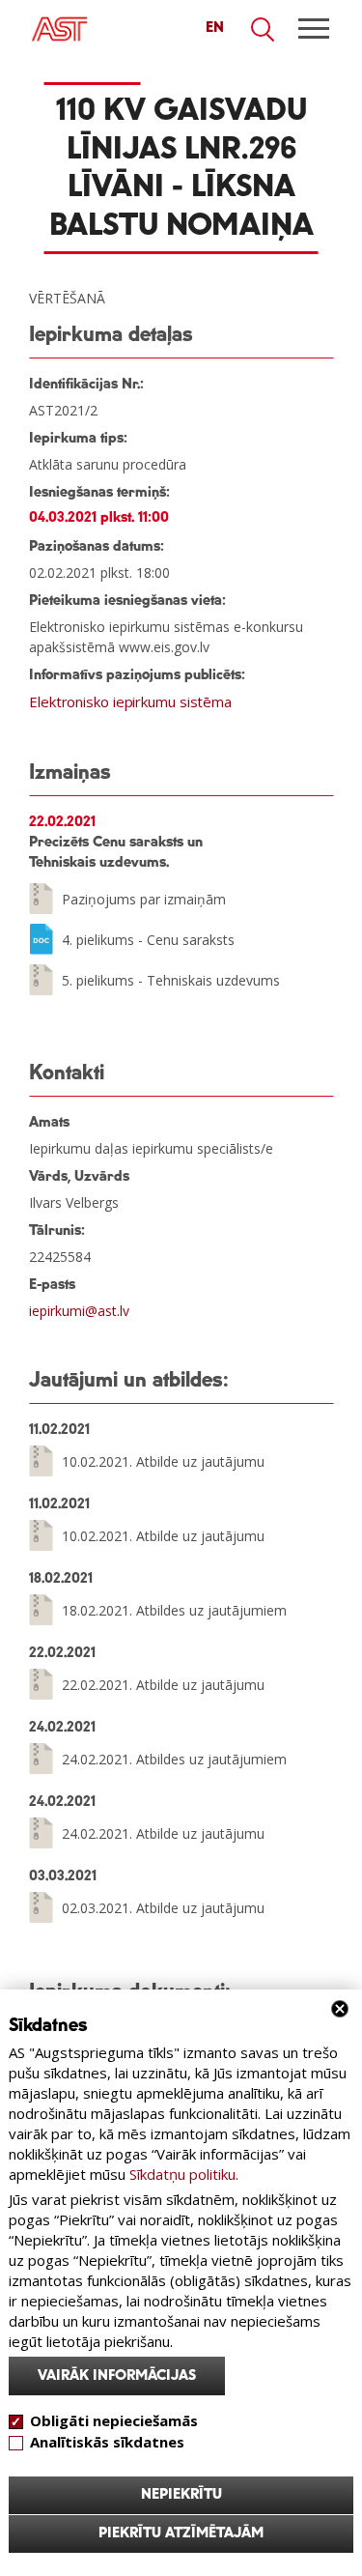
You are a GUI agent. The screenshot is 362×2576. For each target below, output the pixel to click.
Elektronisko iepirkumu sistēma (130, 701)
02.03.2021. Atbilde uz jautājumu (163, 1908)
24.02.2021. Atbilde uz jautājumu (163, 1833)
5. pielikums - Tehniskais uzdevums (171, 980)
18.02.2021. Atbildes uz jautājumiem (174, 1610)
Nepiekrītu (181, 2495)
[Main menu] (314, 29)
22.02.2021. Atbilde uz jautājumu (163, 1685)
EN (215, 28)
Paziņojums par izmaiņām (144, 899)
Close (340, 2009)
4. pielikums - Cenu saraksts (148, 940)
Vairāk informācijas (117, 2376)
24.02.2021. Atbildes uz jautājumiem (174, 1759)
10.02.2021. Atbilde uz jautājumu (163, 1461)
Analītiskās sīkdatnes (107, 2442)
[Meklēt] (264, 30)
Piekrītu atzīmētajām (181, 2533)
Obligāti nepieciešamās (114, 2420)
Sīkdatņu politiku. (184, 2174)
